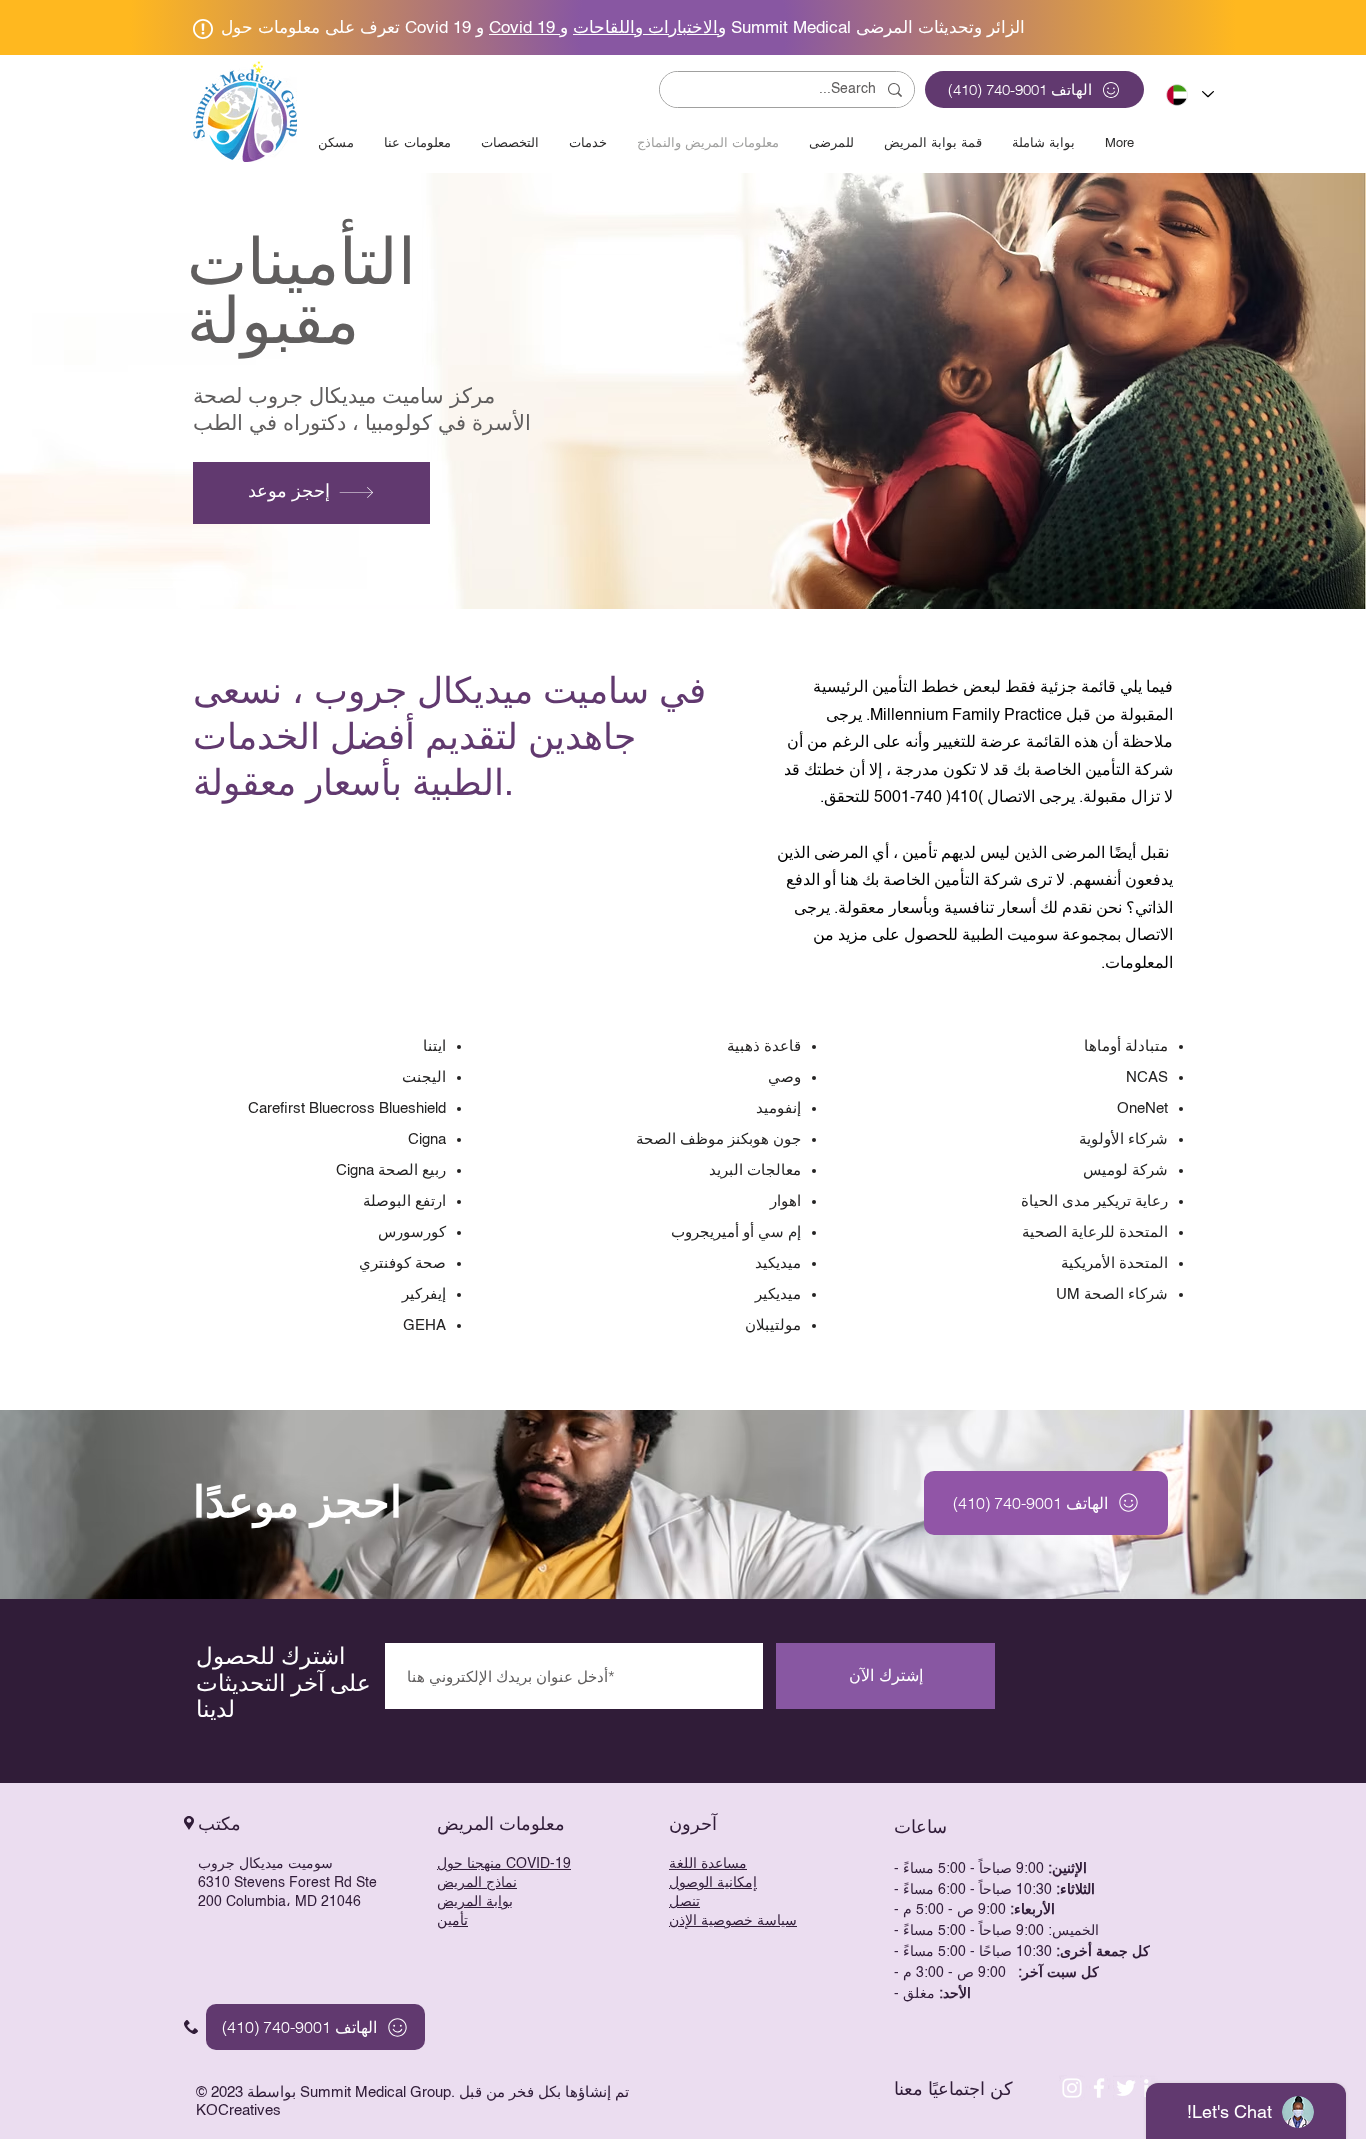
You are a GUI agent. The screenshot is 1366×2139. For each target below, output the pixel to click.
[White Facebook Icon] (1099, 2088)
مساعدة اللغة (708, 1864)
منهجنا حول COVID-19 (504, 1864)
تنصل (684, 1902)
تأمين (452, 1921)
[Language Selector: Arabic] (1186, 94)
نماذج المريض (477, 1883)
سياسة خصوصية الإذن (733, 1921)
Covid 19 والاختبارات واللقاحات (607, 28)
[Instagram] (1072, 2088)
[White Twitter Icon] (1126, 2088)
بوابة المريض (475, 1902)
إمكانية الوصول (713, 1883)
